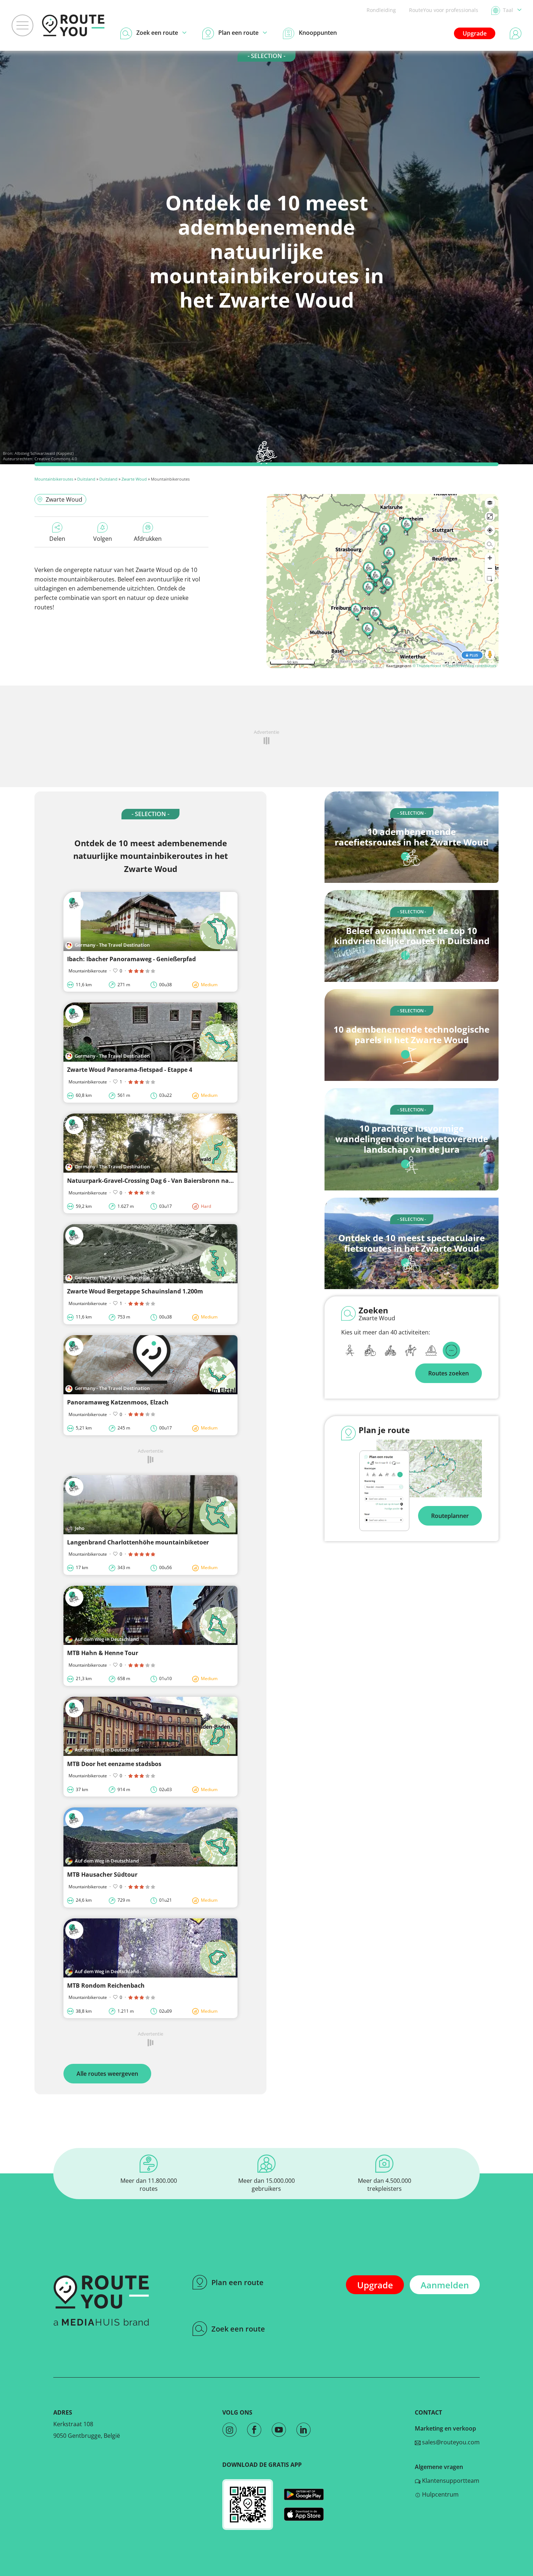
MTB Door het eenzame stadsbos (114, 1764)
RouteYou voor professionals (444, 10)
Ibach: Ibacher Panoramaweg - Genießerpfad (131, 959)
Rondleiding (381, 10)
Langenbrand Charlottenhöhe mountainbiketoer (138, 1542)
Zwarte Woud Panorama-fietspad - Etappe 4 (130, 1070)
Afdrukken (148, 539)
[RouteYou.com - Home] (73, 25)
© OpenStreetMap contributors (469, 666)
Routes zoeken (449, 1373)
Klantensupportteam (450, 2481)
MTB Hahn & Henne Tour (103, 1653)
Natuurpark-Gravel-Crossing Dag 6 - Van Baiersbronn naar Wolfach (164, 1181)
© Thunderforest (427, 666)
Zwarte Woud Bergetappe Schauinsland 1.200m (135, 1291)
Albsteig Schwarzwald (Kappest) (44, 453)
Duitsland (86, 479)
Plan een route (237, 2282)
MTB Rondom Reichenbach (106, 1986)
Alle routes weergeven (107, 2074)
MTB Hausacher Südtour (102, 1875)
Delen (57, 539)
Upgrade (475, 33)
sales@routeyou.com (450, 2442)
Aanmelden (445, 2285)
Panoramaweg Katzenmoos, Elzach (118, 1402)
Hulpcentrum (440, 2494)
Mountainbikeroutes (54, 479)
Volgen (103, 539)
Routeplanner (450, 1516)
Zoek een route (238, 2329)
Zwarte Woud (134, 479)
